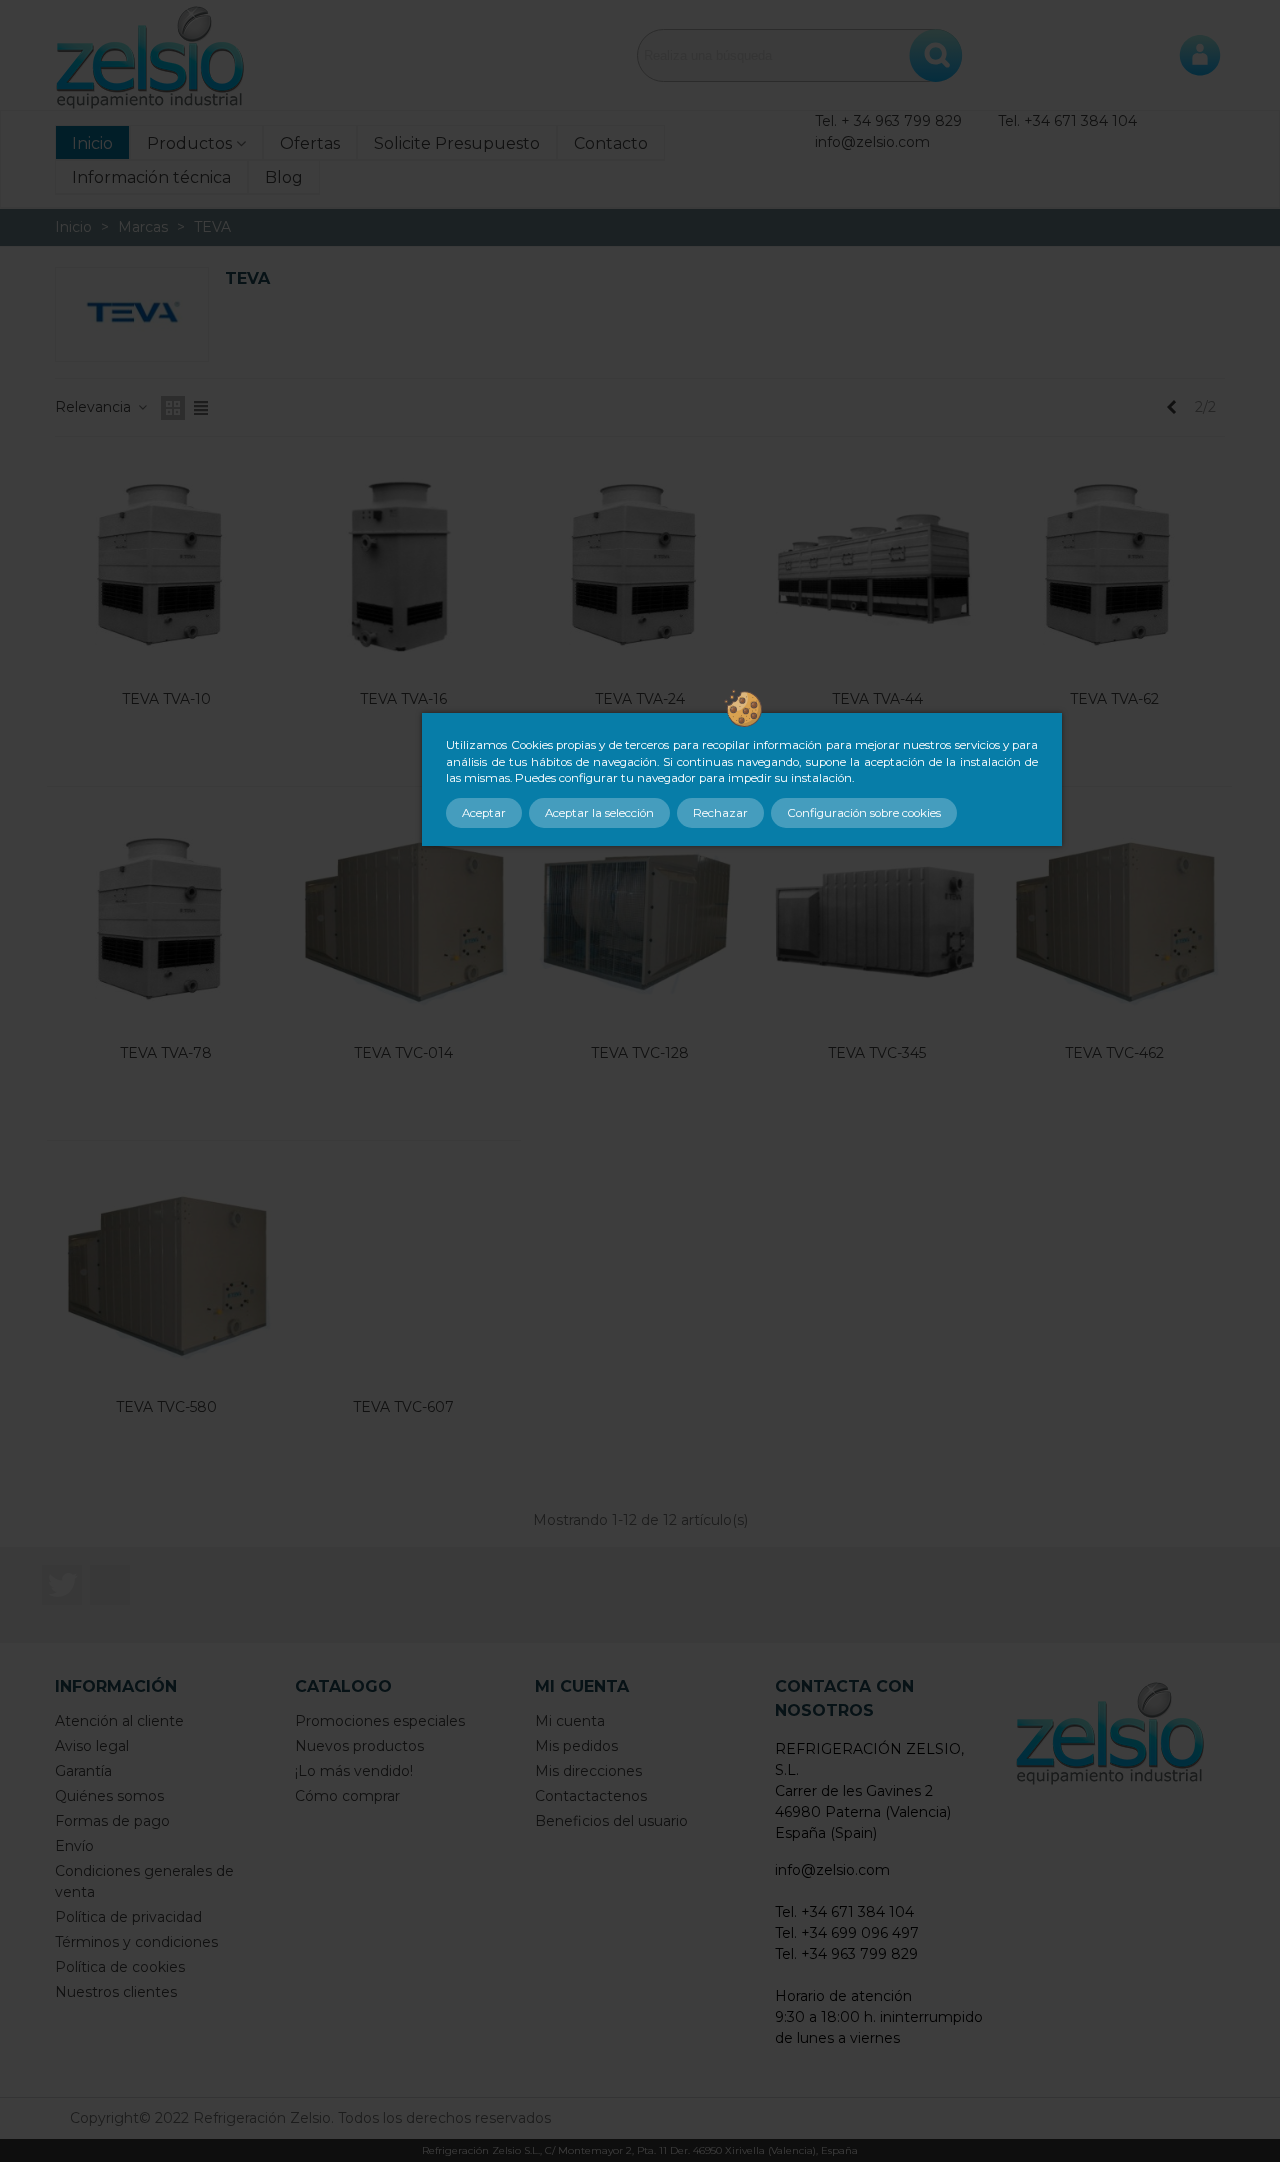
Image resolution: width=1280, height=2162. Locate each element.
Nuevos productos (359, 1746)
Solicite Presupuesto (457, 143)
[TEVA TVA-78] (166, 922)
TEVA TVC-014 (403, 1053)
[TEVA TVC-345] (877, 922)
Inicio (92, 143)
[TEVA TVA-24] (640, 568)
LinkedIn (110, 1585)
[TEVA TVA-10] (166, 568)
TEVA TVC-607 (403, 1407)
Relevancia (95, 407)
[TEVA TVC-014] (403, 922)
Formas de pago (112, 1821)
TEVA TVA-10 (166, 699)
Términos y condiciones (136, 1942)
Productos (189, 143)
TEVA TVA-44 (877, 699)
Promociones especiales (380, 1721)
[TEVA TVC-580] (166, 1276)
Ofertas (310, 143)
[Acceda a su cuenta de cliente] (1200, 55)
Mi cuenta (570, 1721)
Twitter (62, 1585)
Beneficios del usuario (611, 1821)
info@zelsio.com (872, 142)
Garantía (83, 1771)
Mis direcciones (588, 1771)
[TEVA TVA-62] (1114, 568)
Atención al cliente (119, 1721)
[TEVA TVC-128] (640, 922)
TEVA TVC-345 (877, 1053)
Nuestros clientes (116, 1992)
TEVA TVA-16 (403, 699)
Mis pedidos (576, 1746)
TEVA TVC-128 (640, 1053)
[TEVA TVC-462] (1114, 922)
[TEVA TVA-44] (877, 568)
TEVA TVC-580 (166, 1407)
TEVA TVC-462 (1114, 1053)
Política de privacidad (128, 1917)
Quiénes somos (109, 1796)
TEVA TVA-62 (1114, 699)
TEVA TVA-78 (166, 1053)
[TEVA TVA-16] (403, 568)
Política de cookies (120, 1967)
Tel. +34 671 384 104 (1067, 121)
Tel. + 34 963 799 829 (888, 121)
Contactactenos (591, 1796)
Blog (284, 177)
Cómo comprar (347, 1796)
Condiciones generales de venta (144, 1881)
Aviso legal (92, 1746)
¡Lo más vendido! (354, 1771)
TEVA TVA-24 (640, 699)
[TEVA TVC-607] (403, 1276)
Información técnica (151, 177)
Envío (74, 1846)
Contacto (611, 143)
